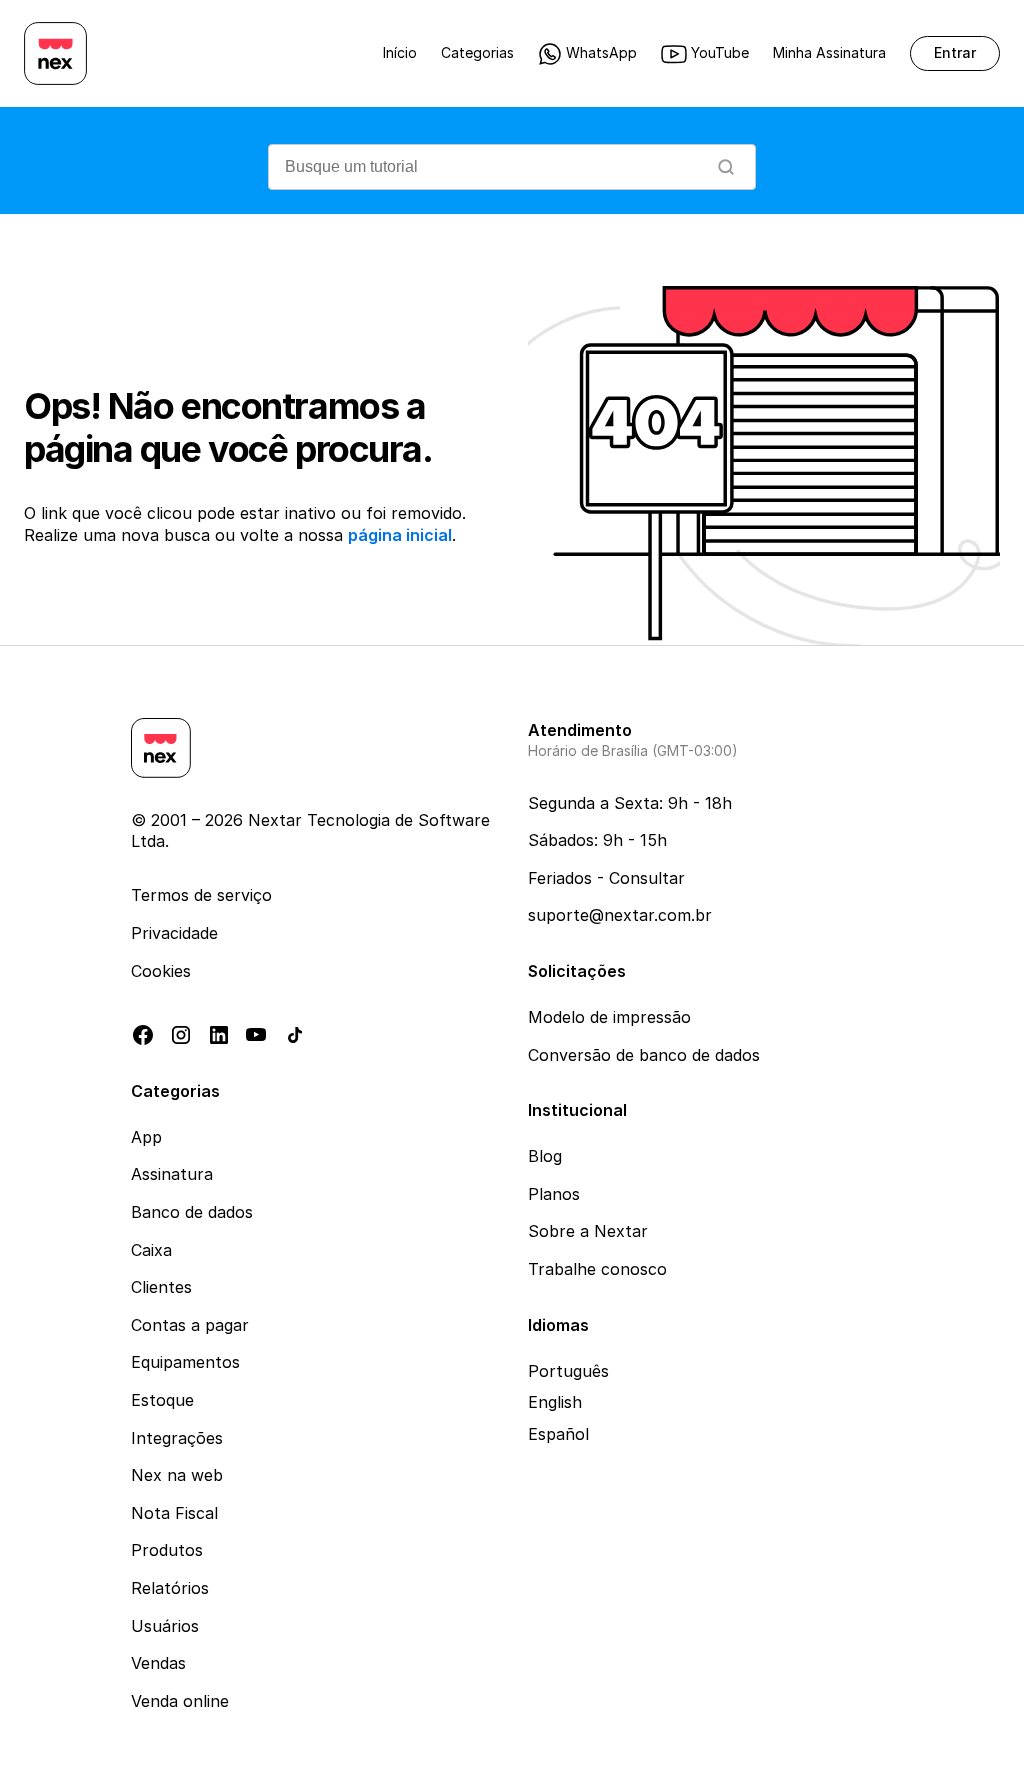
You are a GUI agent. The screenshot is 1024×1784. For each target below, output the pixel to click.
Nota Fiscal (174, 1513)
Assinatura (172, 1174)
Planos (554, 1194)
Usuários (165, 1626)
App (146, 1137)
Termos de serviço (201, 895)
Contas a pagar (190, 1325)
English (555, 1402)
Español (558, 1434)
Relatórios (170, 1588)
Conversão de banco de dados (644, 1055)
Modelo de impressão (609, 1017)
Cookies (161, 971)
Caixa (151, 1250)
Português (568, 1371)
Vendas (158, 1663)
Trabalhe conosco (597, 1269)
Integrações (177, 1438)
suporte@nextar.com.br (620, 915)
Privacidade (174, 933)
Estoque (162, 1400)
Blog (545, 1156)
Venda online (180, 1701)
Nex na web (177, 1475)
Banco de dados (192, 1212)
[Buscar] (726, 167)
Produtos (167, 1550)
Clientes (161, 1287)
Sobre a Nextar (588, 1231)
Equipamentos (185, 1362)
